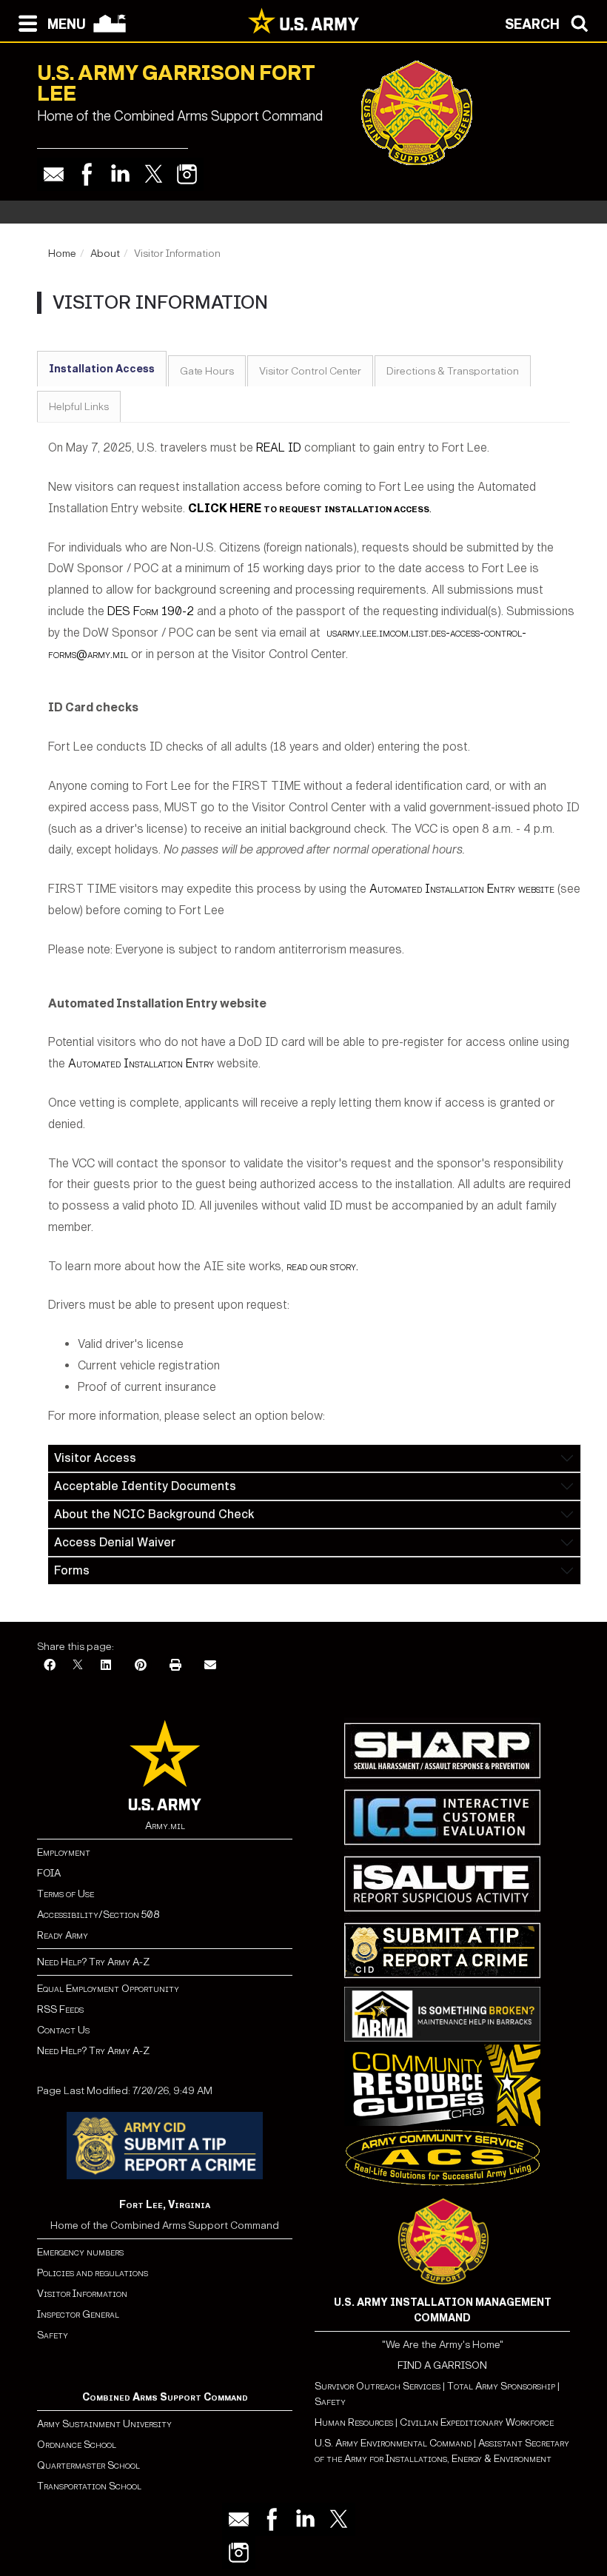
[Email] (54, 174)
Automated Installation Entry (141, 1063)
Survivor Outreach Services (378, 2386)
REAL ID (279, 447)
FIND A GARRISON (442, 2365)
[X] (78, 1666)
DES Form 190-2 (151, 611)
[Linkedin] (120, 174)
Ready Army (63, 1935)
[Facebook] (87, 174)
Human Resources (354, 2422)
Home (62, 254)
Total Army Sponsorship (501, 2386)
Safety (53, 2335)
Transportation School (89, 2486)
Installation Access (102, 369)
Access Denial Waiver (115, 1542)
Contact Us (63, 2030)
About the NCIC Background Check (154, 1514)
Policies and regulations (93, 2273)
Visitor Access (95, 1458)
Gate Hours (207, 371)
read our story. (322, 1266)
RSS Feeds (60, 2009)
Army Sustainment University (104, 2424)
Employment (64, 1852)
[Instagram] (187, 174)
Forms (72, 1570)
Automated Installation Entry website (462, 889)
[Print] (175, 1666)
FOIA (49, 1873)
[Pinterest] (141, 1666)
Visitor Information (82, 2294)
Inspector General (78, 2314)
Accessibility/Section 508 (98, 1915)
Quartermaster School (88, 2465)
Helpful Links (79, 407)
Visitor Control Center (310, 371)
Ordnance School (77, 2445)
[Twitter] (154, 174)
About (105, 254)
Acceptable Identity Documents (145, 1486)
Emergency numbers (80, 2252)
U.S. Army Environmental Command (393, 2443)
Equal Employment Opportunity (108, 1989)
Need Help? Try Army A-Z (93, 1962)
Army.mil (165, 1826)
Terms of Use (66, 1894)
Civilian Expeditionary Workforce (477, 2422)
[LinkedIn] (106, 1666)
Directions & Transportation (453, 371)
